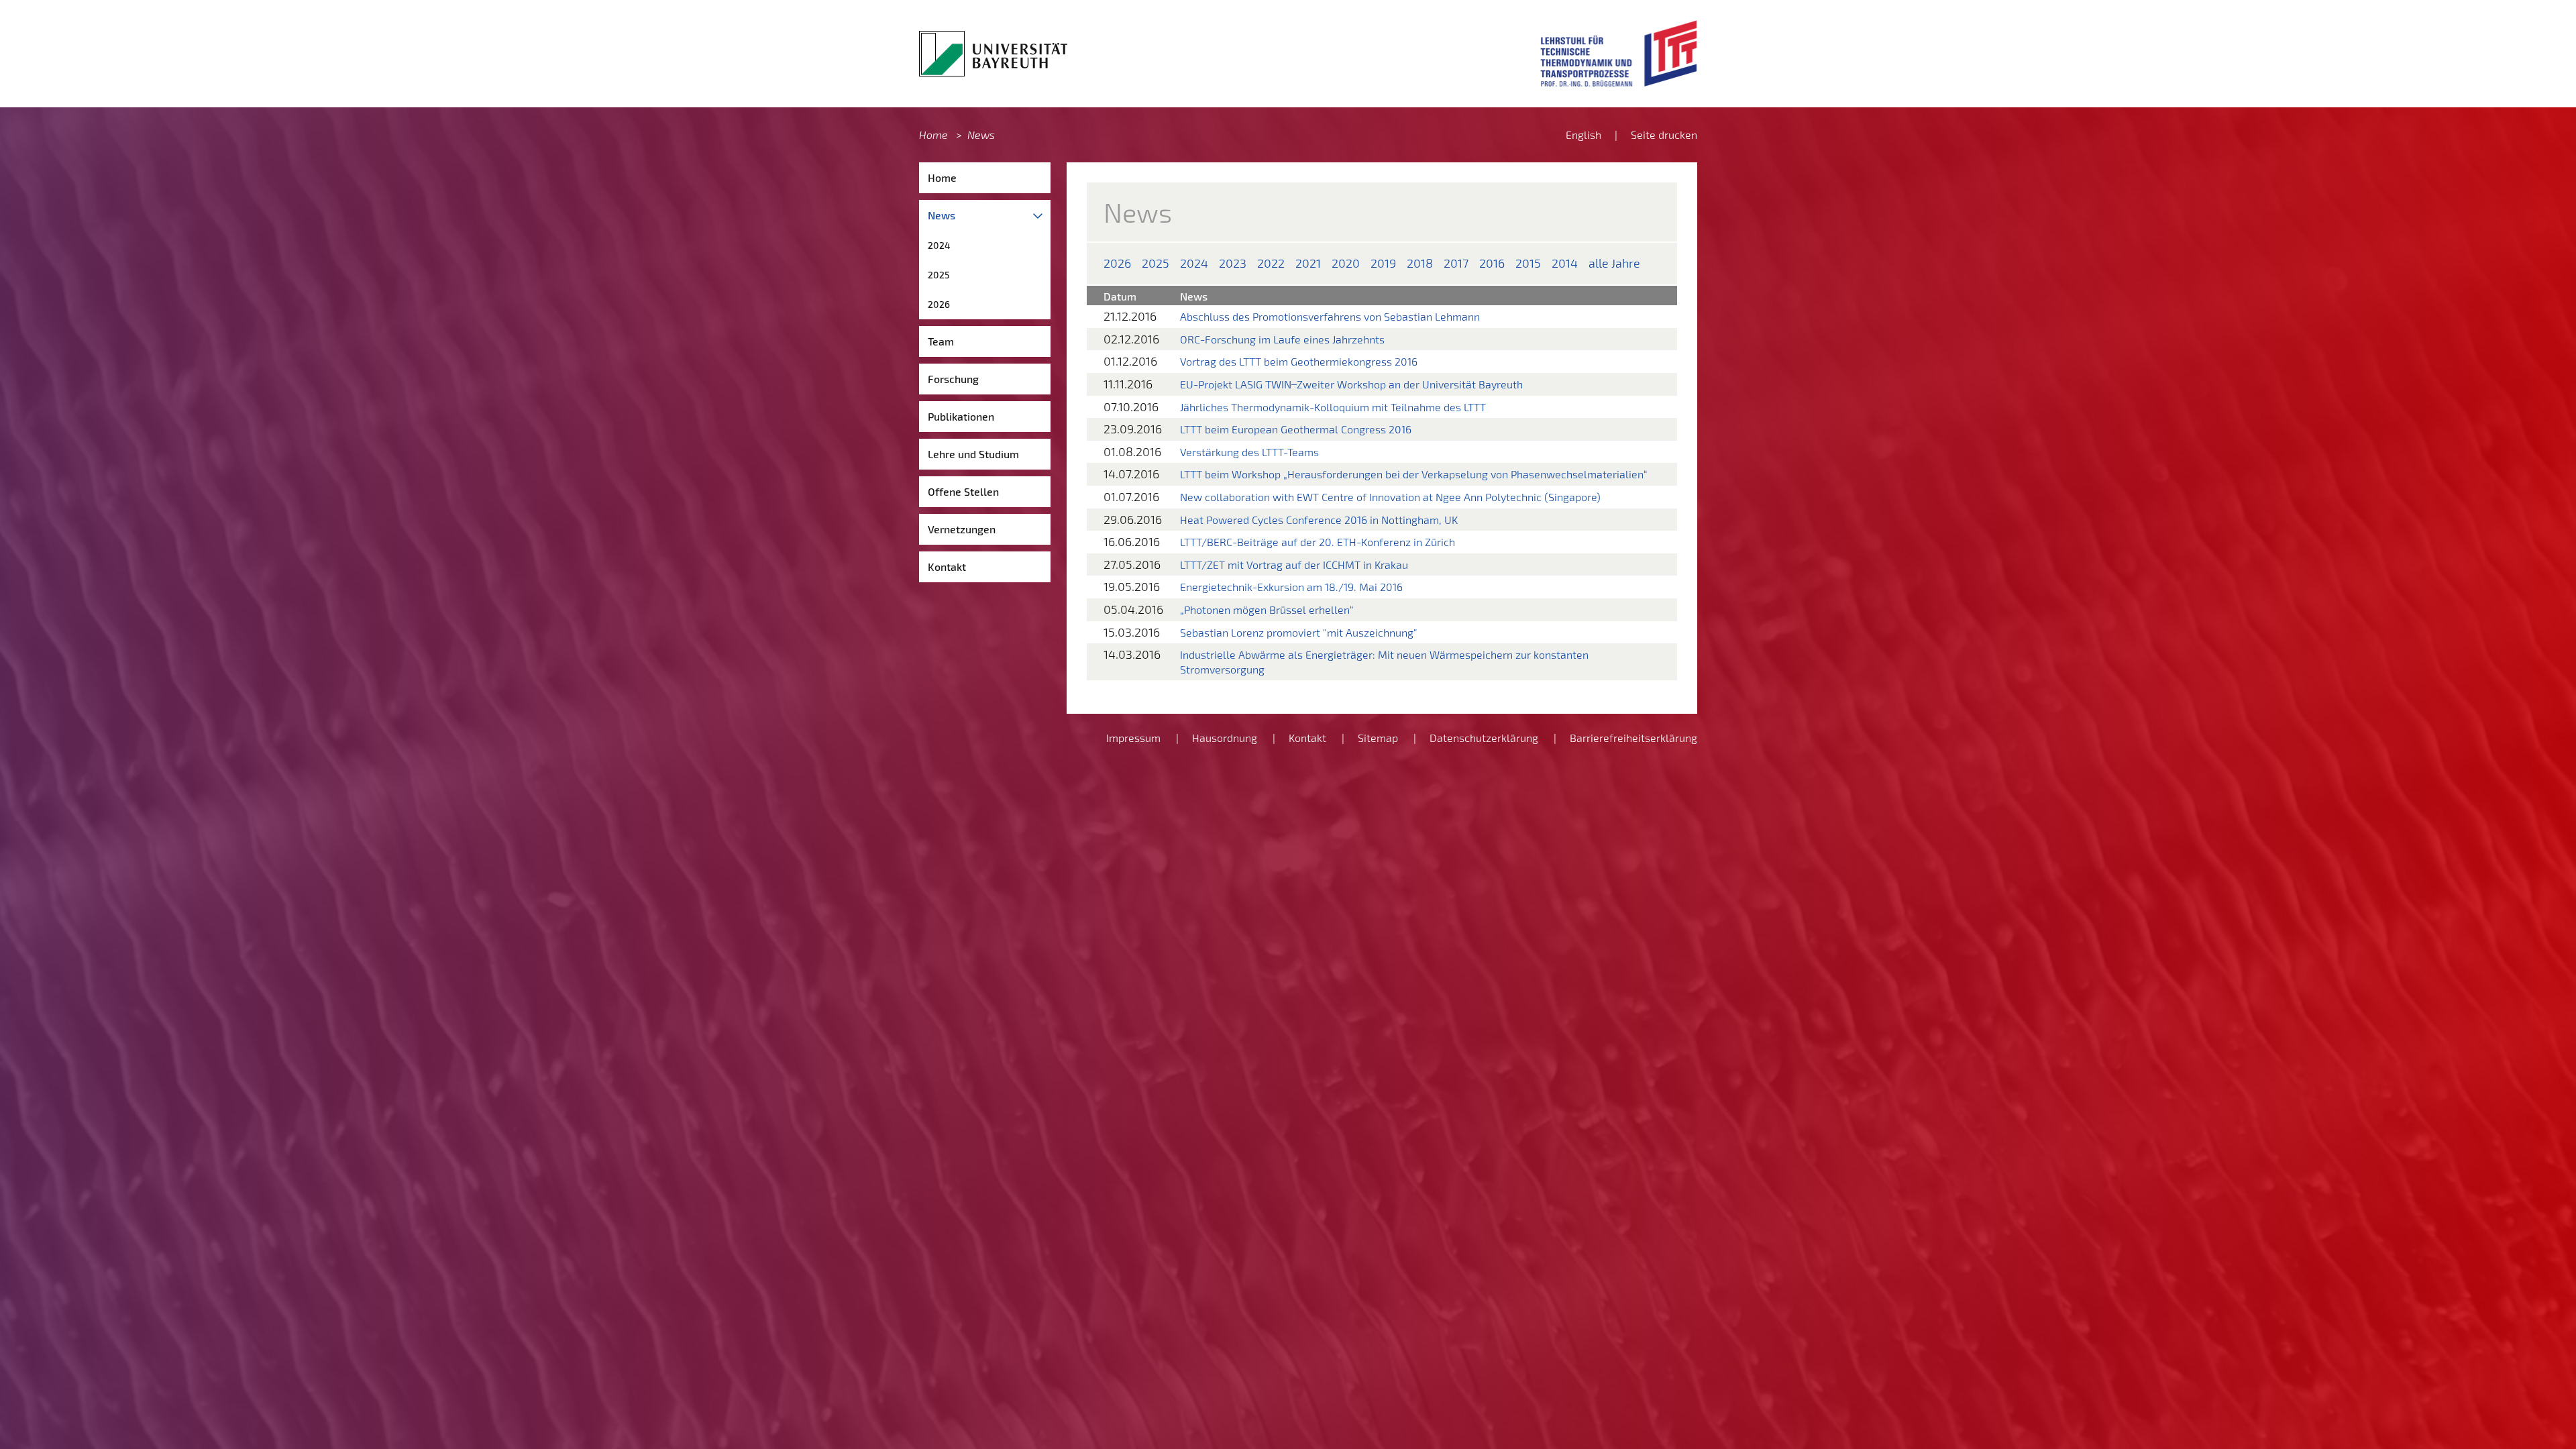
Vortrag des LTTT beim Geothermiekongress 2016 (1299, 361)
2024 (939, 245)
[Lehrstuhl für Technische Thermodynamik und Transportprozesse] (1619, 54)
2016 (1492, 263)
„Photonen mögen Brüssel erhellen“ (1267, 609)
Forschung (953, 379)
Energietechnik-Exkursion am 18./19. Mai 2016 (1291, 587)
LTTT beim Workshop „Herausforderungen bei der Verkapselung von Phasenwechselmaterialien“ (1414, 474)
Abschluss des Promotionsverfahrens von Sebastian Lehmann (1330, 316)
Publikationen (961, 416)
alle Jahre (1614, 263)
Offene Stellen (963, 491)
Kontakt (947, 567)
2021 (1308, 263)
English (1584, 135)
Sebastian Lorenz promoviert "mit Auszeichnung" (1299, 632)
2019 (1383, 263)
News (981, 135)
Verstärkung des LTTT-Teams (1249, 452)
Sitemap (1378, 738)
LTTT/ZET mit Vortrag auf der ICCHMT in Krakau (1294, 565)
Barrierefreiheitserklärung (1633, 738)
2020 (1346, 263)
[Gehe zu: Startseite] (993, 54)
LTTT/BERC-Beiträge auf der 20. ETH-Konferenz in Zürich (1318, 542)
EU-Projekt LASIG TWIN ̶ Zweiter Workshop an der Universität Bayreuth (1351, 384)
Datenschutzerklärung (1484, 738)
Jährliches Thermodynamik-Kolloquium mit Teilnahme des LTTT (1333, 407)
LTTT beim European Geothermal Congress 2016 (1296, 429)
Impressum (1133, 738)
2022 (1271, 263)
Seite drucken (1664, 135)
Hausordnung (1225, 738)
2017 (1456, 263)
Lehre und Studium (973, 454)
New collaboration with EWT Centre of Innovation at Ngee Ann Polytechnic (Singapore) (1390, 497)
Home (933, 135)
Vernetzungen (962, 529)
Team (941, 341)
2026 (939, 304)
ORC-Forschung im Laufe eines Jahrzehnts (1282, 339)
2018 (1420, 263)
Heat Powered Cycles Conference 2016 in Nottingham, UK (1319, 520)
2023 (1233, 263)
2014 (1565, 263)
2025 (939, 275)
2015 (1528, 263)
